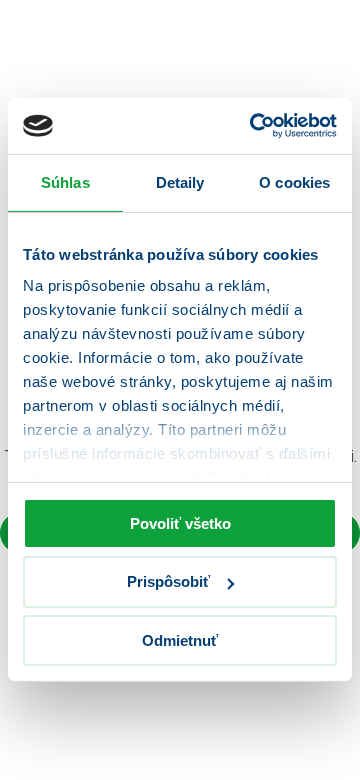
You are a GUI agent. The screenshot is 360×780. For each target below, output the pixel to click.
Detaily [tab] (180, 181)
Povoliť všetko (180, 522)
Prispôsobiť (168, 581)
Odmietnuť (180, 640)
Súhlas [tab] (65, 181)
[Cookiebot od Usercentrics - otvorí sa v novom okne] (254, 126)
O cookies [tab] (294, 181)
